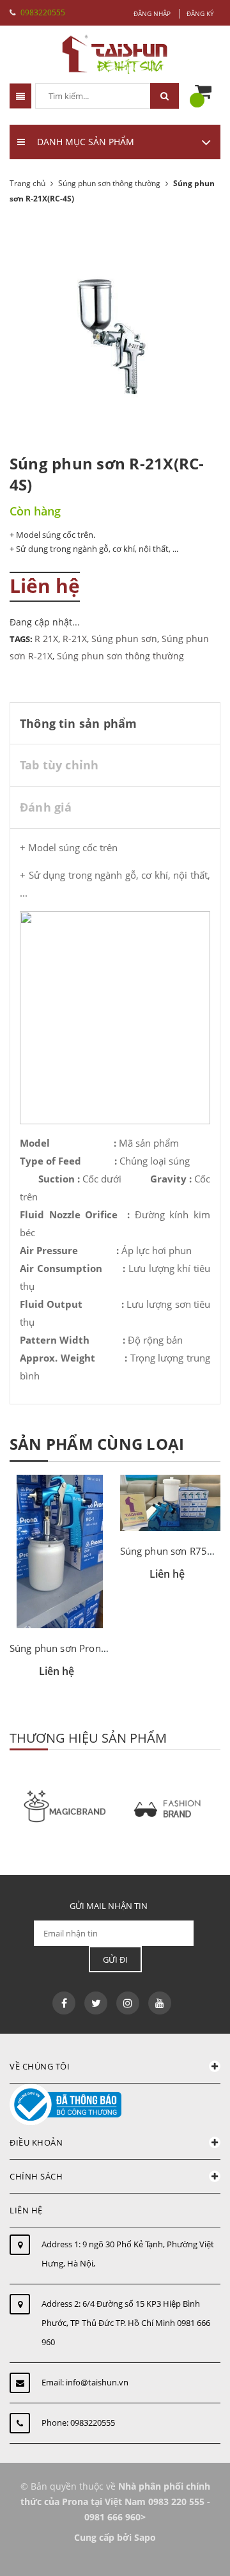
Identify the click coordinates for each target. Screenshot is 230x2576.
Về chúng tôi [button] (40, 2066)
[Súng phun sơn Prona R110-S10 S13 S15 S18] (60, 1551)
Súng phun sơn (124, 639)
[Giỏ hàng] (206, 92)
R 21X (46, 639)
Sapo (145, 2537)
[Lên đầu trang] (190, 2549)
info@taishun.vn (97, 2382)
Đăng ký (200, 13)
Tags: (22, 639)
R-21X (75, 639)
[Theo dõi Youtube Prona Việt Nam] (160, 2003)
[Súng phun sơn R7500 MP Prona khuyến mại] (171, 1503)
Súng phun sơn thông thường (120, 656)
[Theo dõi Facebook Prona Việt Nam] (64, 2003)
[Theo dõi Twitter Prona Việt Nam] (96, 2003)
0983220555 (43, 12)
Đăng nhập (152, 13)
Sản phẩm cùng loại (97, 1444)
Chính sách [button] (36, 2176)
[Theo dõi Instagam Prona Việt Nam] (128, 2003)
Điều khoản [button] (36, 2142)
